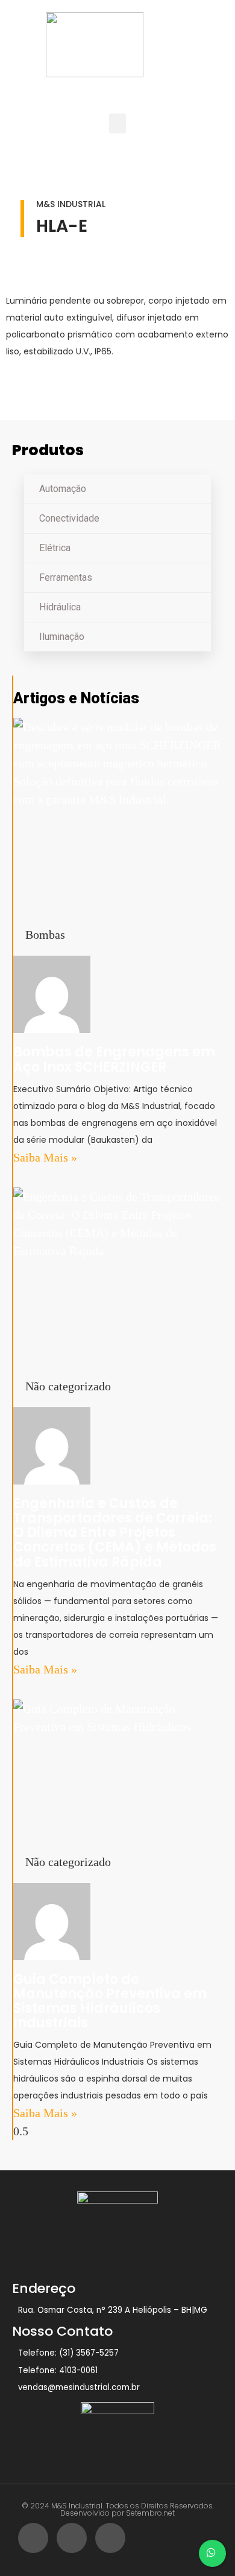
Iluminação (62, 637)
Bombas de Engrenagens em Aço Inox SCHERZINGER (114, 1059)
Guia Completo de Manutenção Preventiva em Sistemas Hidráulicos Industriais (110, 2001)
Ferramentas (66, 577)
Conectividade (69, 518)
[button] (117, 123)
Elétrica (55, 548)
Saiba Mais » (45, 1157)
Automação (63, 489)
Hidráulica (60, 607)
